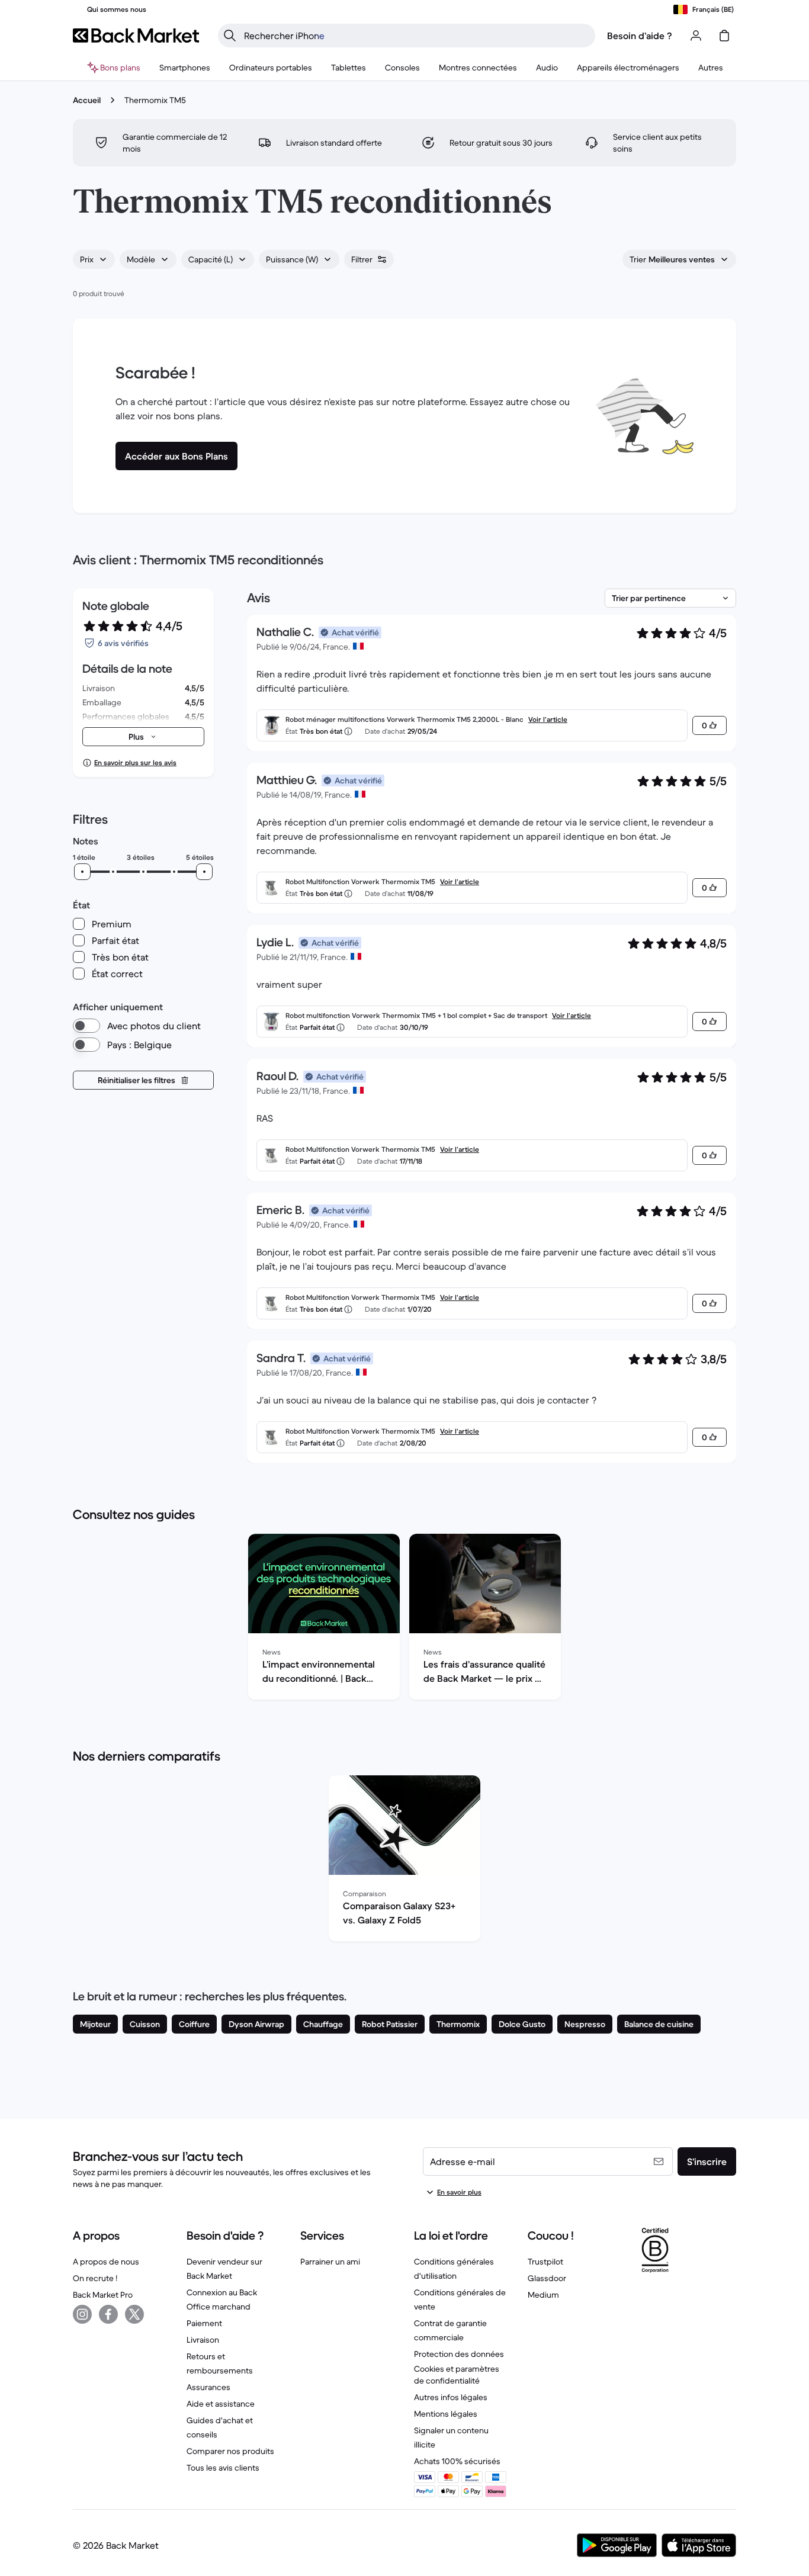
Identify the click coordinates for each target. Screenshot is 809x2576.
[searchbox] (416, 36)
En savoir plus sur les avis (135, 762)
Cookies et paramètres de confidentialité (457, 2375)
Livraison (203, 2340)
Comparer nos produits (230, 2451)
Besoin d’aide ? (640, 36)
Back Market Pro (103, 2295)
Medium (543, 2295)
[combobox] (94, 259)
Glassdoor (547, 2278)
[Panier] (724, 36)
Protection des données (459, 2354)
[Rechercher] (230, 36)
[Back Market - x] (134, 2314)
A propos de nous (106, 2262)
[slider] (82, 872)
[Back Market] (136, 36)
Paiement (204, 2323)
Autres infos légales (451, 2397)
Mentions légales (446, 2414)
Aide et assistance (221, 2404)
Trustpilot (545, 2262)
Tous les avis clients (223, 2468)
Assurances (208, 2387)
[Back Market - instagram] (82, 2314)
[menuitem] (185, 68)
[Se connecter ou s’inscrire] (696, 36)
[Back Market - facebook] (108, 2314)
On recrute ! (95, 2278)
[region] (404, 1619)
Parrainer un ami (330, 2262)
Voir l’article (548, 719)
